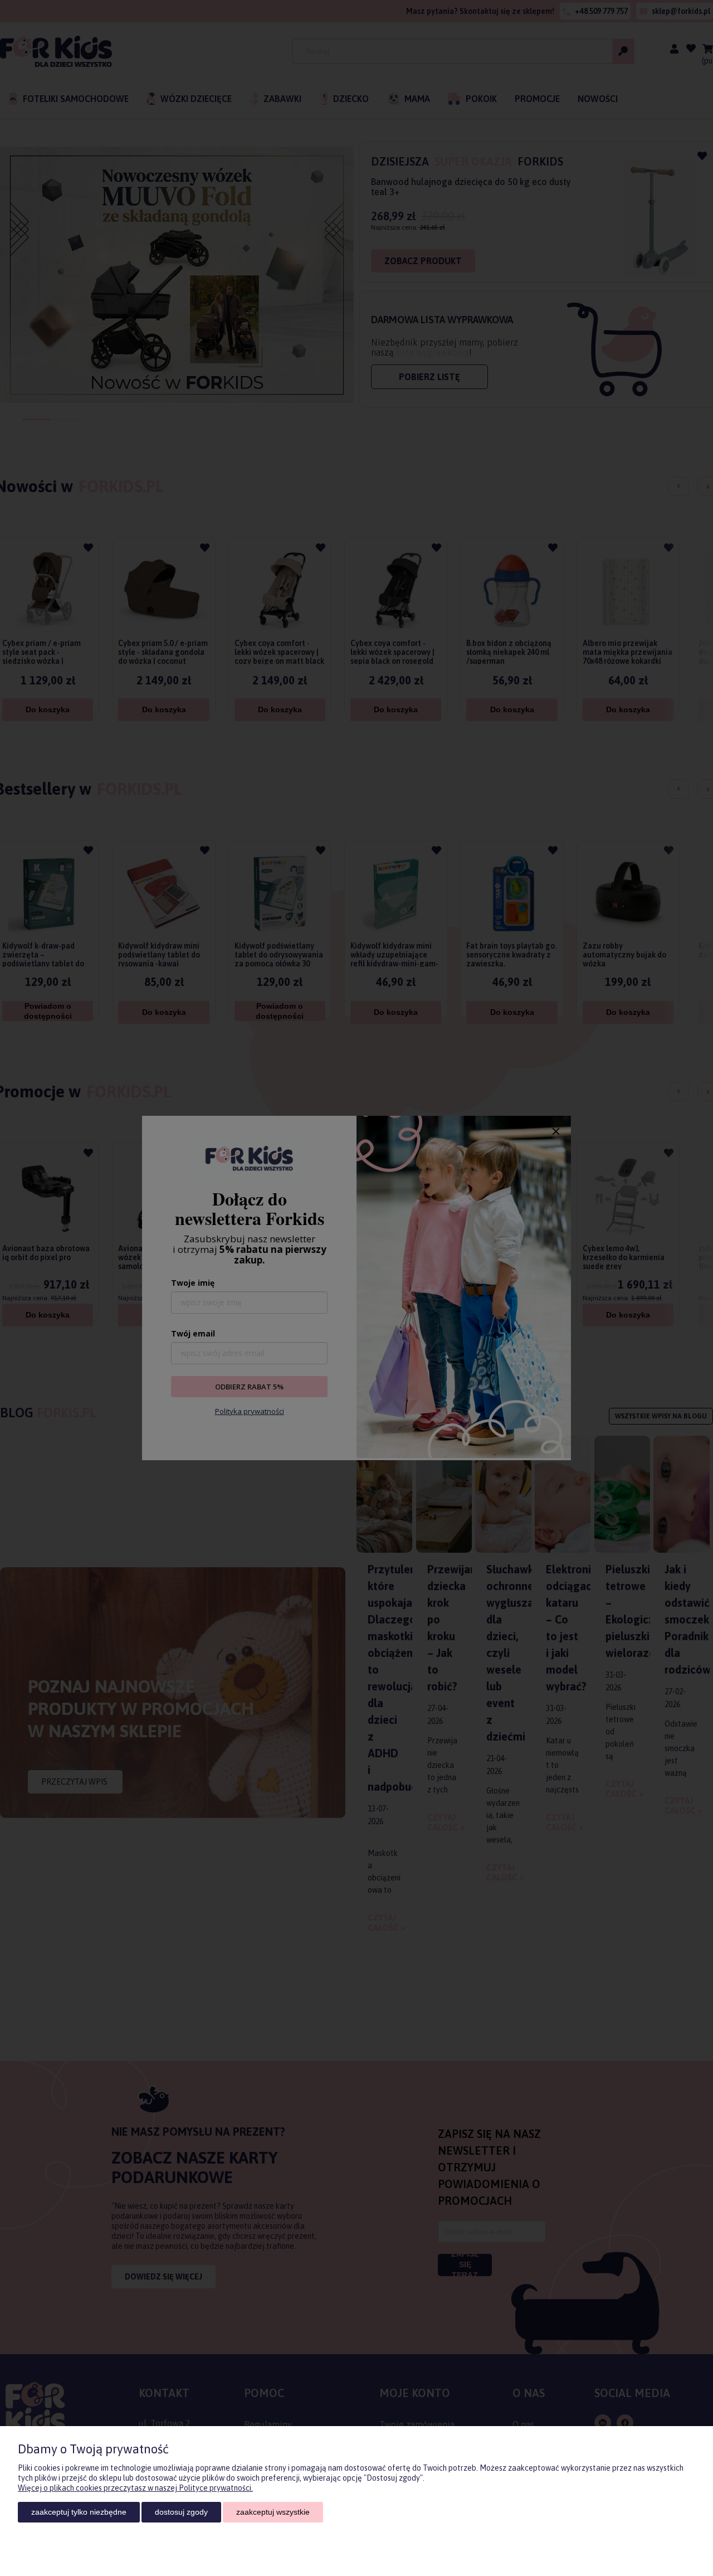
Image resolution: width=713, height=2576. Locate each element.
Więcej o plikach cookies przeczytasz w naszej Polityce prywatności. (135, 2488)
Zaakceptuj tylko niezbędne (79, 2512)
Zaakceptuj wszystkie (273, 2512)
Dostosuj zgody (181, 2512)
